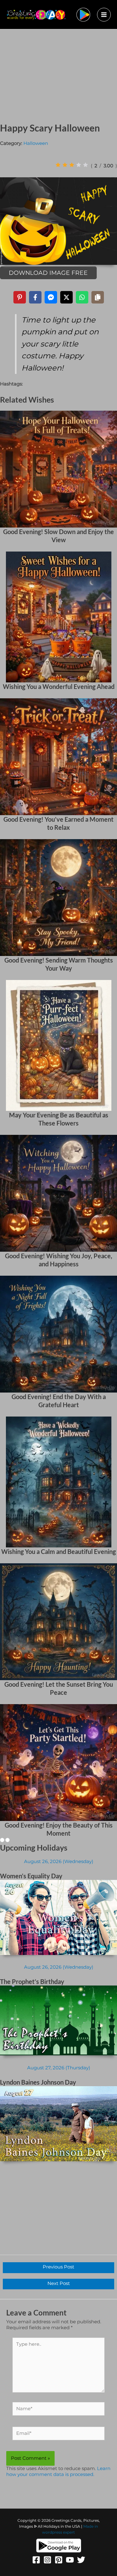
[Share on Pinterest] (20, 297)
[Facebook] (36, 2560)
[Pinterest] (59, 2560)
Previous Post (58, 2267)
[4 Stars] (79, 165)
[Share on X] (66, 297)
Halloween (36, 143)
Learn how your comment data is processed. (58, 2471)
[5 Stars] (85, 165)
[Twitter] (81, 2560)
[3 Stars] (72, 165)
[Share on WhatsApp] (82, 297)
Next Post (59, 2283)
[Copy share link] (98, 297)
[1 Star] (58, 165)
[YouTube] (70, 2560)
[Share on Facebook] (35, 297)
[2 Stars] (65, 165)
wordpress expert (58, 2532)
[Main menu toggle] (104, 15)
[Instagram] (47, 2560)
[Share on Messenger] (51, 297)
